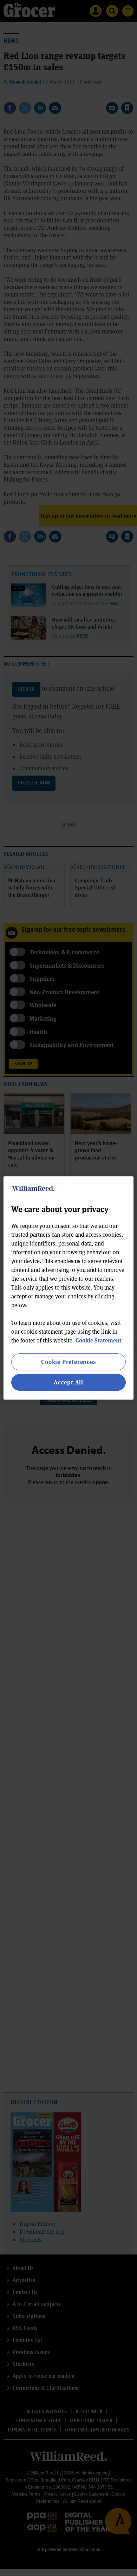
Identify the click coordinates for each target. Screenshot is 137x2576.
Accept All (68, 1382)
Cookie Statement (99, 1340)
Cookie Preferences (68, 1362)
